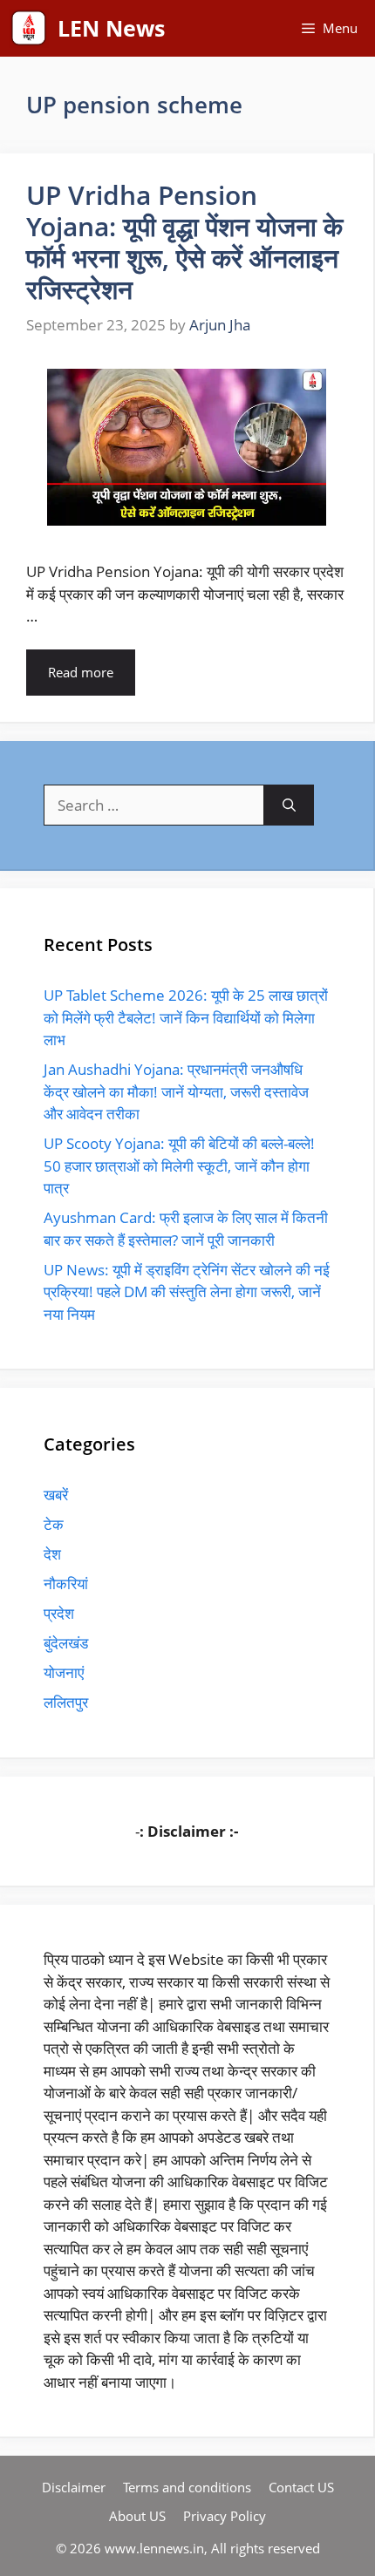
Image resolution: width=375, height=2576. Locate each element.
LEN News (111, 28)
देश (52, 1554)
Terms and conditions (187, 2487)
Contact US (301, 2487)
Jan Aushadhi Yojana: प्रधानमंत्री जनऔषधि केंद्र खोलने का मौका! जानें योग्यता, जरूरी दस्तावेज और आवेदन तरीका (176, 1091)
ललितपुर (66, 1702)
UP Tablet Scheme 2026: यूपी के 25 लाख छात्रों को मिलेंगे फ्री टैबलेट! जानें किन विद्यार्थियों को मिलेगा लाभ (186, 1017)
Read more (81, 672)
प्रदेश (59, 1613)
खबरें (56, 1495)
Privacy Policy (225, 2516)
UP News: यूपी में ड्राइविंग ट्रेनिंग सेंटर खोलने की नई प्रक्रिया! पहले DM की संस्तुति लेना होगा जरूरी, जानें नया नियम (187, 1292)
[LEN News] (29, 28)
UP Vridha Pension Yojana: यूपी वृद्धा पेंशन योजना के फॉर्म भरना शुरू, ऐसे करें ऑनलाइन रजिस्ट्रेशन (184, 242)
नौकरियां (66, 1584)
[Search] (289, 805)
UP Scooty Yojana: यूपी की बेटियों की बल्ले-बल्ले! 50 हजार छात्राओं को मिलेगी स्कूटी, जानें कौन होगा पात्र (179, 1166)
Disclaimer (74, 2487)
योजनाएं (64, 1672)
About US (137, 2516)
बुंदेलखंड (66, 1643)
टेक (54, 1524)
